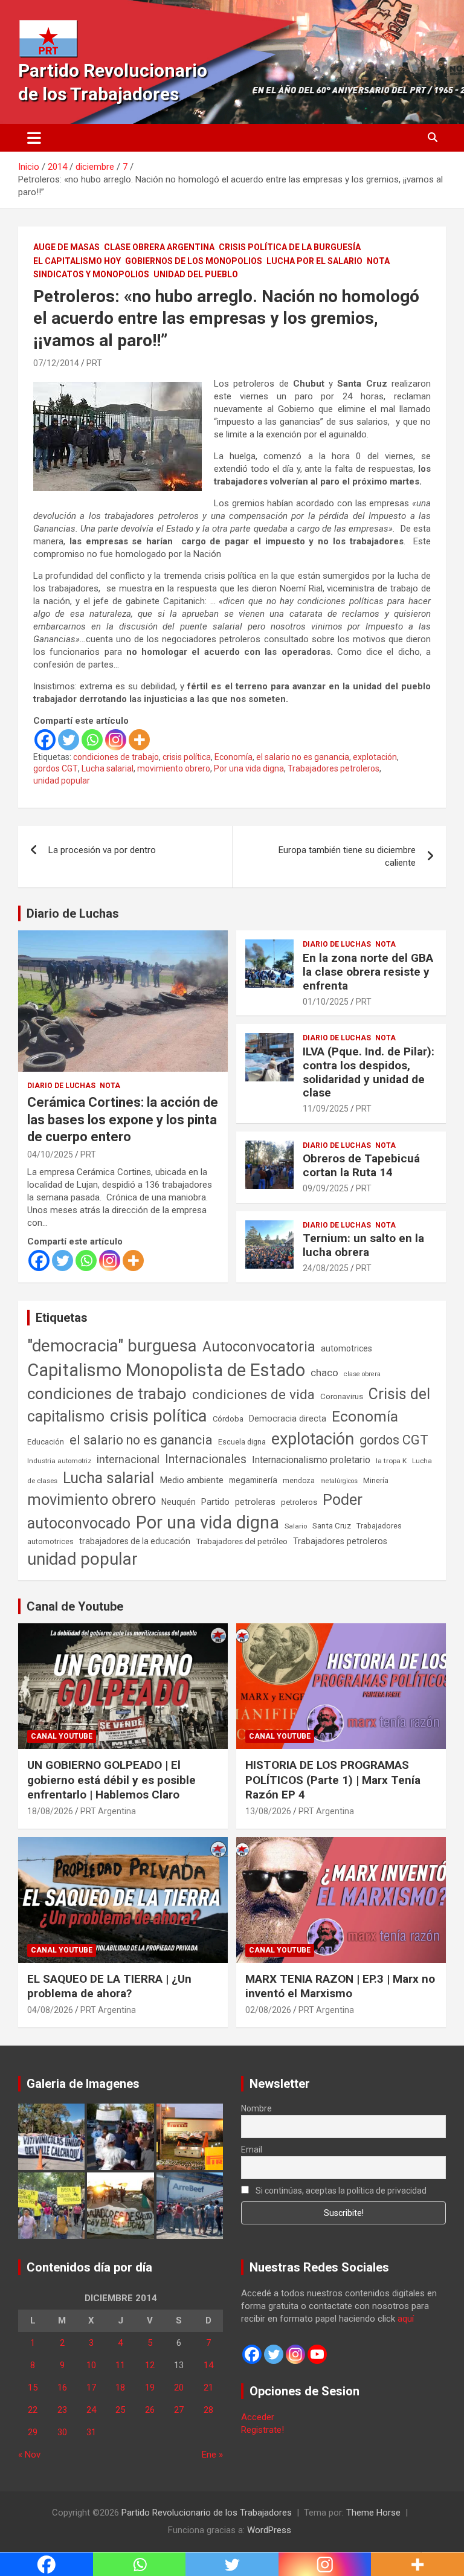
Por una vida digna (249, 768)
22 (33, 2410)
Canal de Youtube (75, 1606)
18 (120, 2388)
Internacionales (206, 1459)
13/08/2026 (268, 1811)
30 (62, 2432)
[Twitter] (69, 740)
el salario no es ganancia (303, 757)
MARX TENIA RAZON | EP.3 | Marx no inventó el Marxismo (340, 1986)
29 (33, 2432)
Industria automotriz (59, 1461)
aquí (406, 2319)
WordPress (269, 2530)
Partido (215, 1502)
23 (62, 2410)
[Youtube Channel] (317, 2354)
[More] (139, 740)
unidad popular (62, 781)
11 (120, 2365)
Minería (376, 1480)
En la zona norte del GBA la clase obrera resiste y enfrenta (368, 972)
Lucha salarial (108, 768)
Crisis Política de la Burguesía (290, 247)
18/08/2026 (50, 1811)
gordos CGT (56, 768)
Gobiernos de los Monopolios (194, 261)
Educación (46, 1442)
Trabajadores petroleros (333, 768)
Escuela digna (242, 1442)
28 (208, 2410)
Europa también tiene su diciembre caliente (347, 856)
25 (120, 2410)
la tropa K (391, 1461)
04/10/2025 (50, 1154)
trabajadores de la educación (135, 1541)
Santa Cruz (332, 1526)
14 (208, 2365)
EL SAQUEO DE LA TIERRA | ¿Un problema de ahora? (109, 1986)
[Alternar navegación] (34, 138)
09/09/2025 (326, 1188)
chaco (324, 1373)
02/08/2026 (268, 2010)
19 (150, 2388)
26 (150, 2410)
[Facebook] (45, 740)
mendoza (299, 1481)
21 (208, 2388)
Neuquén (179, 1502)
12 (150, 2365)
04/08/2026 (50, 2010)
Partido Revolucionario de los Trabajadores (207, 2513)
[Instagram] (116, 740)
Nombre (256, 2108)
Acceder (258, 2417)
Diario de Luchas (73, 913)
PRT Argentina (108, 1811)
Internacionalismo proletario (311, 1460)
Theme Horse (373, 2513)
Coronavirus (342, 1396)
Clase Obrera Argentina (159, 247)
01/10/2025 (326, 1002)
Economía (234, 757)
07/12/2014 (56, 363)
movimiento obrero (174, 768)
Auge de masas (66, 247)
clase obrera (362, 1374)
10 (91, 2365)
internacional (128, 1459)
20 (179, 2388)
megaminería (253, 1480)
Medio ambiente (192, 1480)
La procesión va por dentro (102, 850)
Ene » (212, 2455)
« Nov (29, 2455)
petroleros (299, 1502)
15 (33, 2388)
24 (91, 2410)
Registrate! (263, 2430)
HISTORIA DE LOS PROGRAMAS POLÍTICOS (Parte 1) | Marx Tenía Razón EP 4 (333, 1780)
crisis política (187, 757)
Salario (296, 1526)
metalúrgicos (339, 1481)
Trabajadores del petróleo (242, 1541)
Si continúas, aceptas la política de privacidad (340, 2191)
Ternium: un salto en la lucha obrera (363, 1245)
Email (252, 2149)
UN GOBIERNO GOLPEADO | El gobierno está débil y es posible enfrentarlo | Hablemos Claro (111, 1780)
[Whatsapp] (92, 740)
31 (91, 2432)
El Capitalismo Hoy (77, 261)
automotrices (346, 1348)
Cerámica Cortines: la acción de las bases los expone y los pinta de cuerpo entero (123, 1119)
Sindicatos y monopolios (91, 274)
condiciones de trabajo (116, 757)
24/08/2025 (326, 1268)
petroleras (255, 1502)
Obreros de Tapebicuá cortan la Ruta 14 (361, 1165)
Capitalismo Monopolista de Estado (166, 1370)
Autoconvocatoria (259, 1347)
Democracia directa (288, 1418)
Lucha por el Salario (314, 261)
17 (91, 2388)
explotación (375, 757)
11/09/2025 (326, 1109)
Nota (378, 261)
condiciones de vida (253, 1395)
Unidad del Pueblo (196, 274)
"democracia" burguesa (112, 1346)
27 (179, 2410)
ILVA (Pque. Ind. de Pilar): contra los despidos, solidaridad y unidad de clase (369, 1072)
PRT (94, 363)
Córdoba (228, 1419)
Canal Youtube (62, 1736)
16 (62, 2388)
